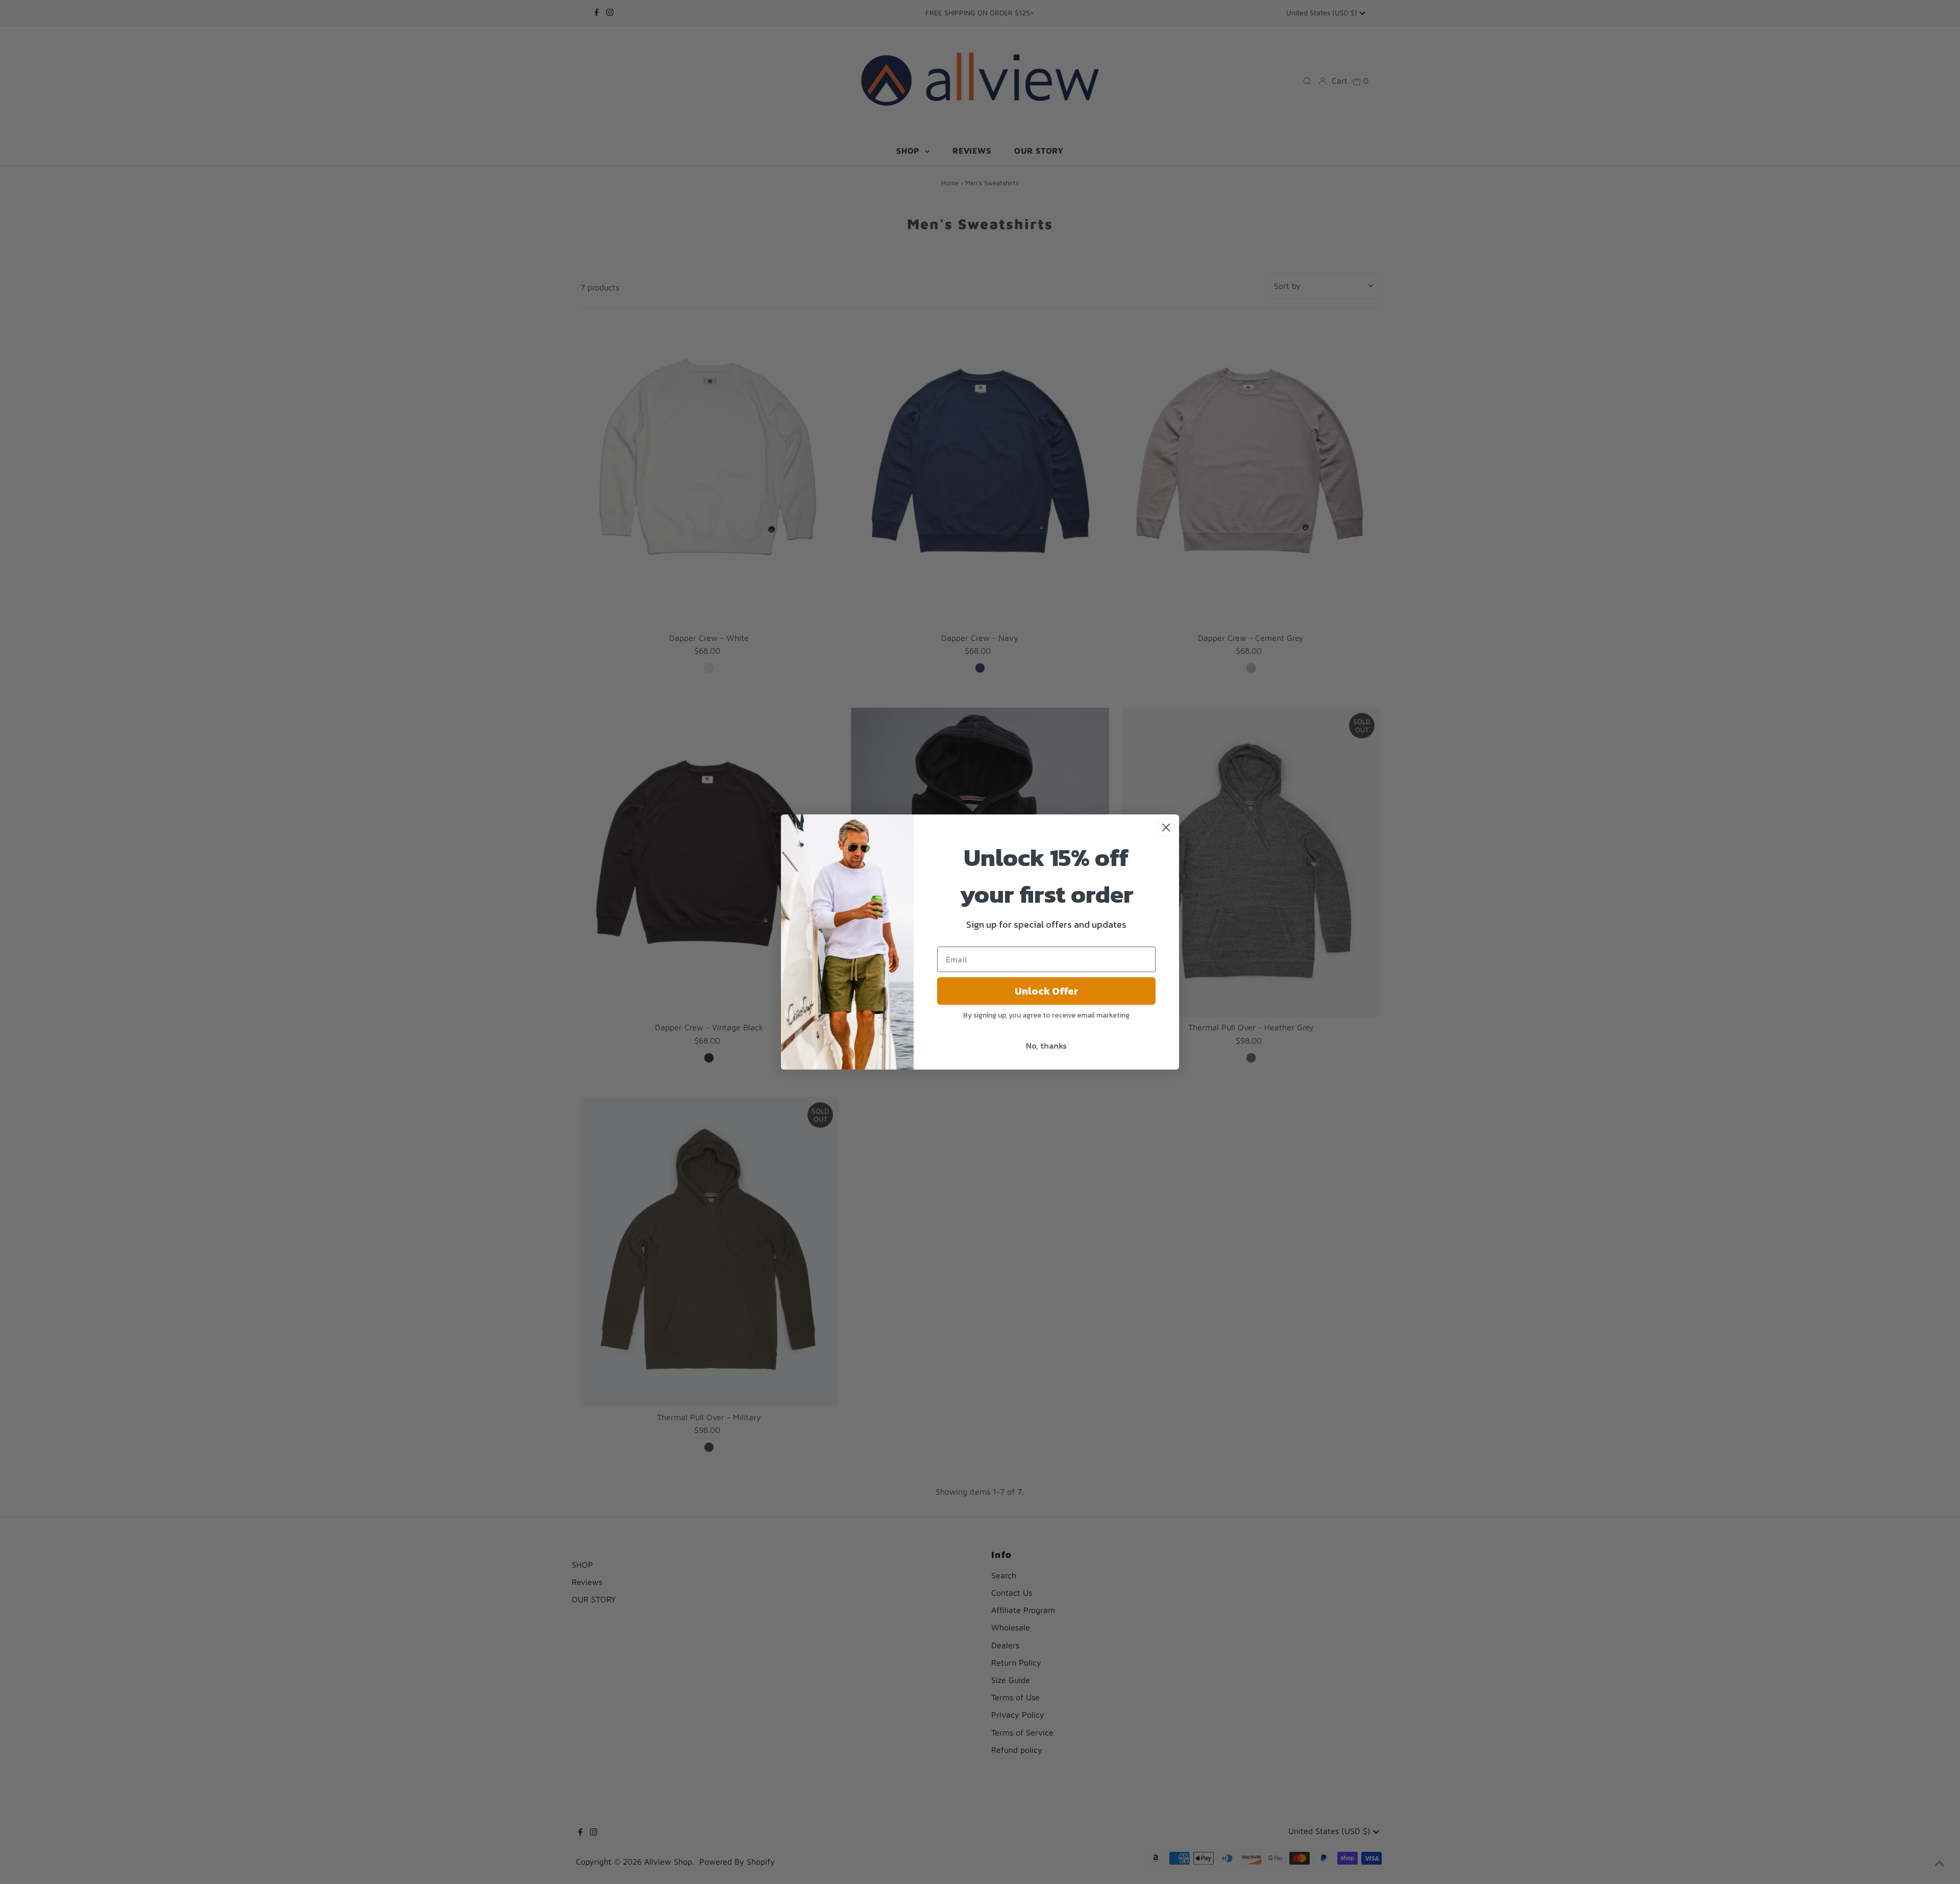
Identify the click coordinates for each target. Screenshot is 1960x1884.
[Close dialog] (1166, 827)
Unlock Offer (1047, 991)
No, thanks (1046, 1046)
